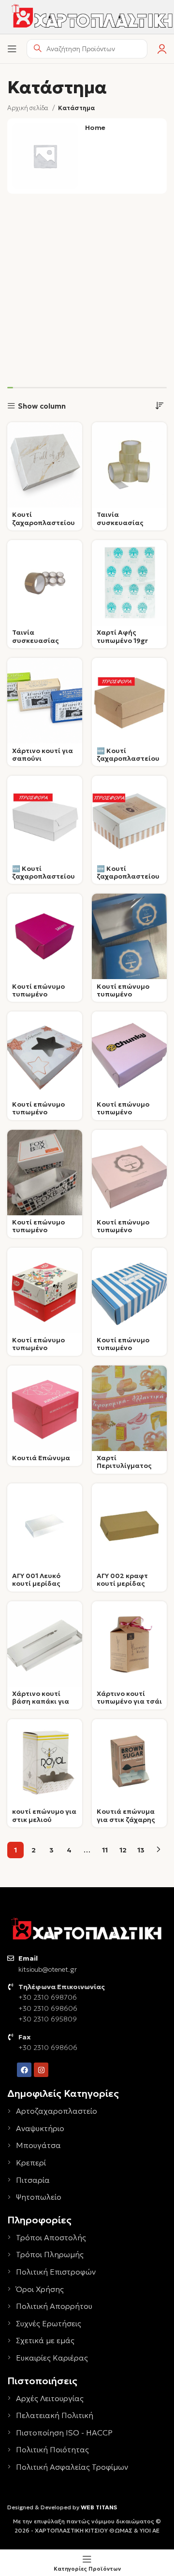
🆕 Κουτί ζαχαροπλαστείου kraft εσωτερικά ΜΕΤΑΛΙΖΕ (128, 763)
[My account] (162, 49)
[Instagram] (41, 2070)
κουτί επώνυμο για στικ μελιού (44, 1815)
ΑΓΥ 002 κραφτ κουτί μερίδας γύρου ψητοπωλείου (122, 1588)
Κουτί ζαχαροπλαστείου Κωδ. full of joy (43, 522)
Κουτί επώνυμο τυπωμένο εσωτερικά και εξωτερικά (38, 1352)
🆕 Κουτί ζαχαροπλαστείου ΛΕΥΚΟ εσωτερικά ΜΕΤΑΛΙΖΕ (43, 881)
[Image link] (87, 1929)
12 (123, 1850)
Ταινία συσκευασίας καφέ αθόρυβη (37, 640)
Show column (42, 406)
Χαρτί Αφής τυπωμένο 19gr (122, 636)
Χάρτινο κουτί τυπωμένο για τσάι (129, 1698)
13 (141, 1850)
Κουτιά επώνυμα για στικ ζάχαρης (126, 1815)
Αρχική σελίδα (29, 108)
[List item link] (87, 2111)
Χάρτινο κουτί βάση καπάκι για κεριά (41, 1701)
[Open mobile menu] (12, 49)
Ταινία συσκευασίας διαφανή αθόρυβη (128, 522)
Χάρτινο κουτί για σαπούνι (43, 755)
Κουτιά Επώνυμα (41, 1458)
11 (105, 1850)
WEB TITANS (99, 2507)
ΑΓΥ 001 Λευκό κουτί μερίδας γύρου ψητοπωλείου (36, 1588)
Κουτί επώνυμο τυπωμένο (38, 990)
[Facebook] (24, 2070)
